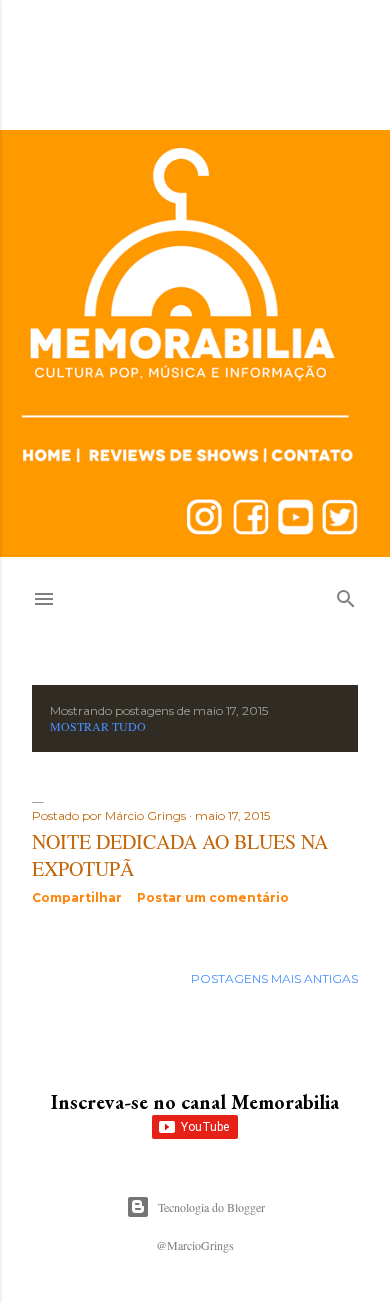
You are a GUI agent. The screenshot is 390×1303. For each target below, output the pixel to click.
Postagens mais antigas (274, 978)
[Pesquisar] (346, 594)
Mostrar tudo (98, 726)
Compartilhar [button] (77, 897)
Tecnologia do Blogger (211, 1207)
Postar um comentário (213, 897)
